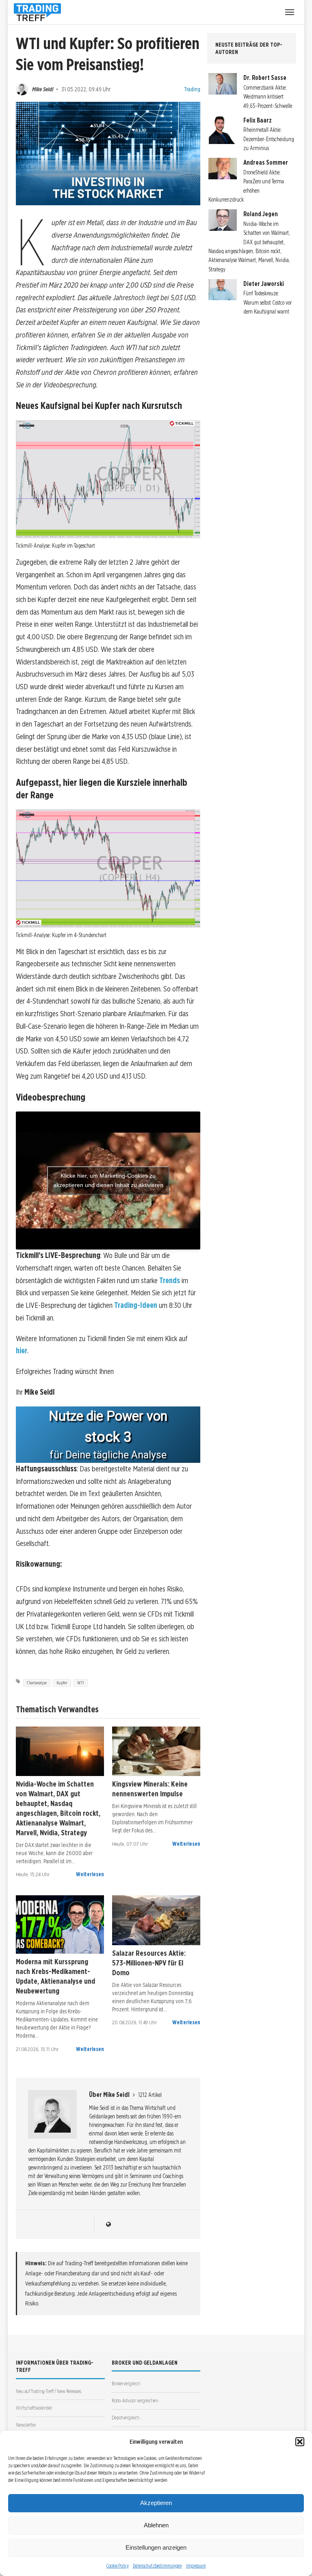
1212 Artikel (150, 2095)
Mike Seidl (43, 89)
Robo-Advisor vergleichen (135, 2401)
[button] (300, 2442)
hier (22, 1351)
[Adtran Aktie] (60, 1751)
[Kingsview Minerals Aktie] (156, 1751)
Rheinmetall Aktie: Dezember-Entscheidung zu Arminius (269, 139)
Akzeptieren (156, 2503)
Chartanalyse (37, 1683)
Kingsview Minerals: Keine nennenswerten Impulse (150, 1789)
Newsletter (26, 2425)
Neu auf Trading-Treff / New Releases (49, 2391)
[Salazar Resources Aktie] (156, 1920)
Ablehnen (156, 2525)
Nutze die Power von (108, 1416)
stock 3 (108, 1437)
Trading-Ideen (136, 1305)
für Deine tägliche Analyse (108, 1455)
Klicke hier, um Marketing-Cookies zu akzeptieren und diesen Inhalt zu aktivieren (108, 1180)
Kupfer (62, 1683)
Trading (192, 89)
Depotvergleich (126, 2418)
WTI (81, 1683)
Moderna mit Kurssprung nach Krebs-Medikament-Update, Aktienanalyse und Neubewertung (55, 1976)
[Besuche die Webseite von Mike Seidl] (108, 2224)
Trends (170, 1280)
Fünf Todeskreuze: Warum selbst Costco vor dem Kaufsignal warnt (268, 302)
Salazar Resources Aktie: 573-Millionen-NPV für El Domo (149, 1963)
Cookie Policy (118, 2566)
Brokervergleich (126, 2384)
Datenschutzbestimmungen (157, 2566)
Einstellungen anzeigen (156, 2547)
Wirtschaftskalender (34, 2408)
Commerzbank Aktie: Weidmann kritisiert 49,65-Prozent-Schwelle (268, 97)
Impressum (196, 2566)
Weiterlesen (90, 1874)
